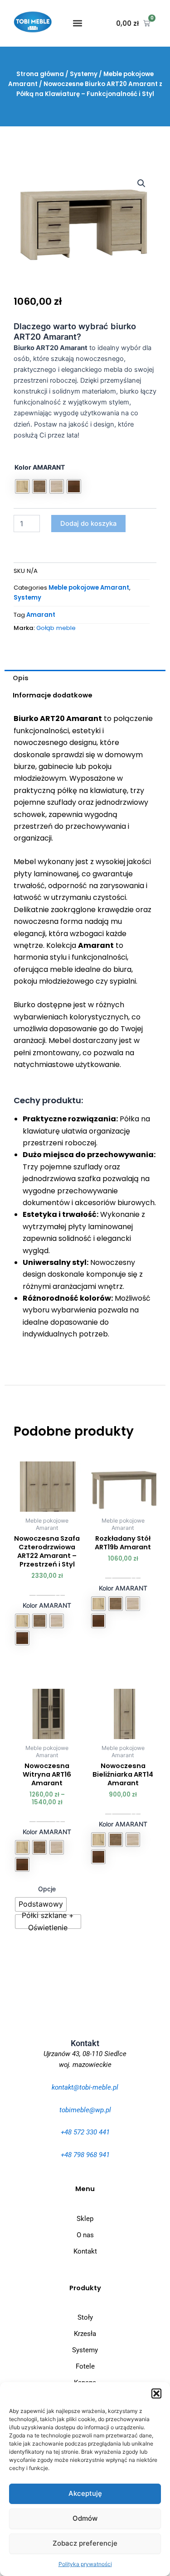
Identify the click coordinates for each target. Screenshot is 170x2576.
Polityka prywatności (85, 2564)
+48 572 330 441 (85, 2132)
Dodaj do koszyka (88, 524)
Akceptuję (85, 2493)
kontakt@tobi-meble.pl (85, 2087)
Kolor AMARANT (40, 467)
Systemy (84, 74)
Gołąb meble (56, 628)
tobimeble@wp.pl (85, 2110)
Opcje (47, 1889)
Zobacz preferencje (85, 2543)
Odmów (85, 2518)
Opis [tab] (21, 678)
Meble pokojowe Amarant (89, 588)
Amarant (41, 615)
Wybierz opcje (47, 1592)
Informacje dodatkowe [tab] (53, 695)
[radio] (22, 486)
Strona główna (40, 74)
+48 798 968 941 (85, 2155)
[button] (156, 2393)
